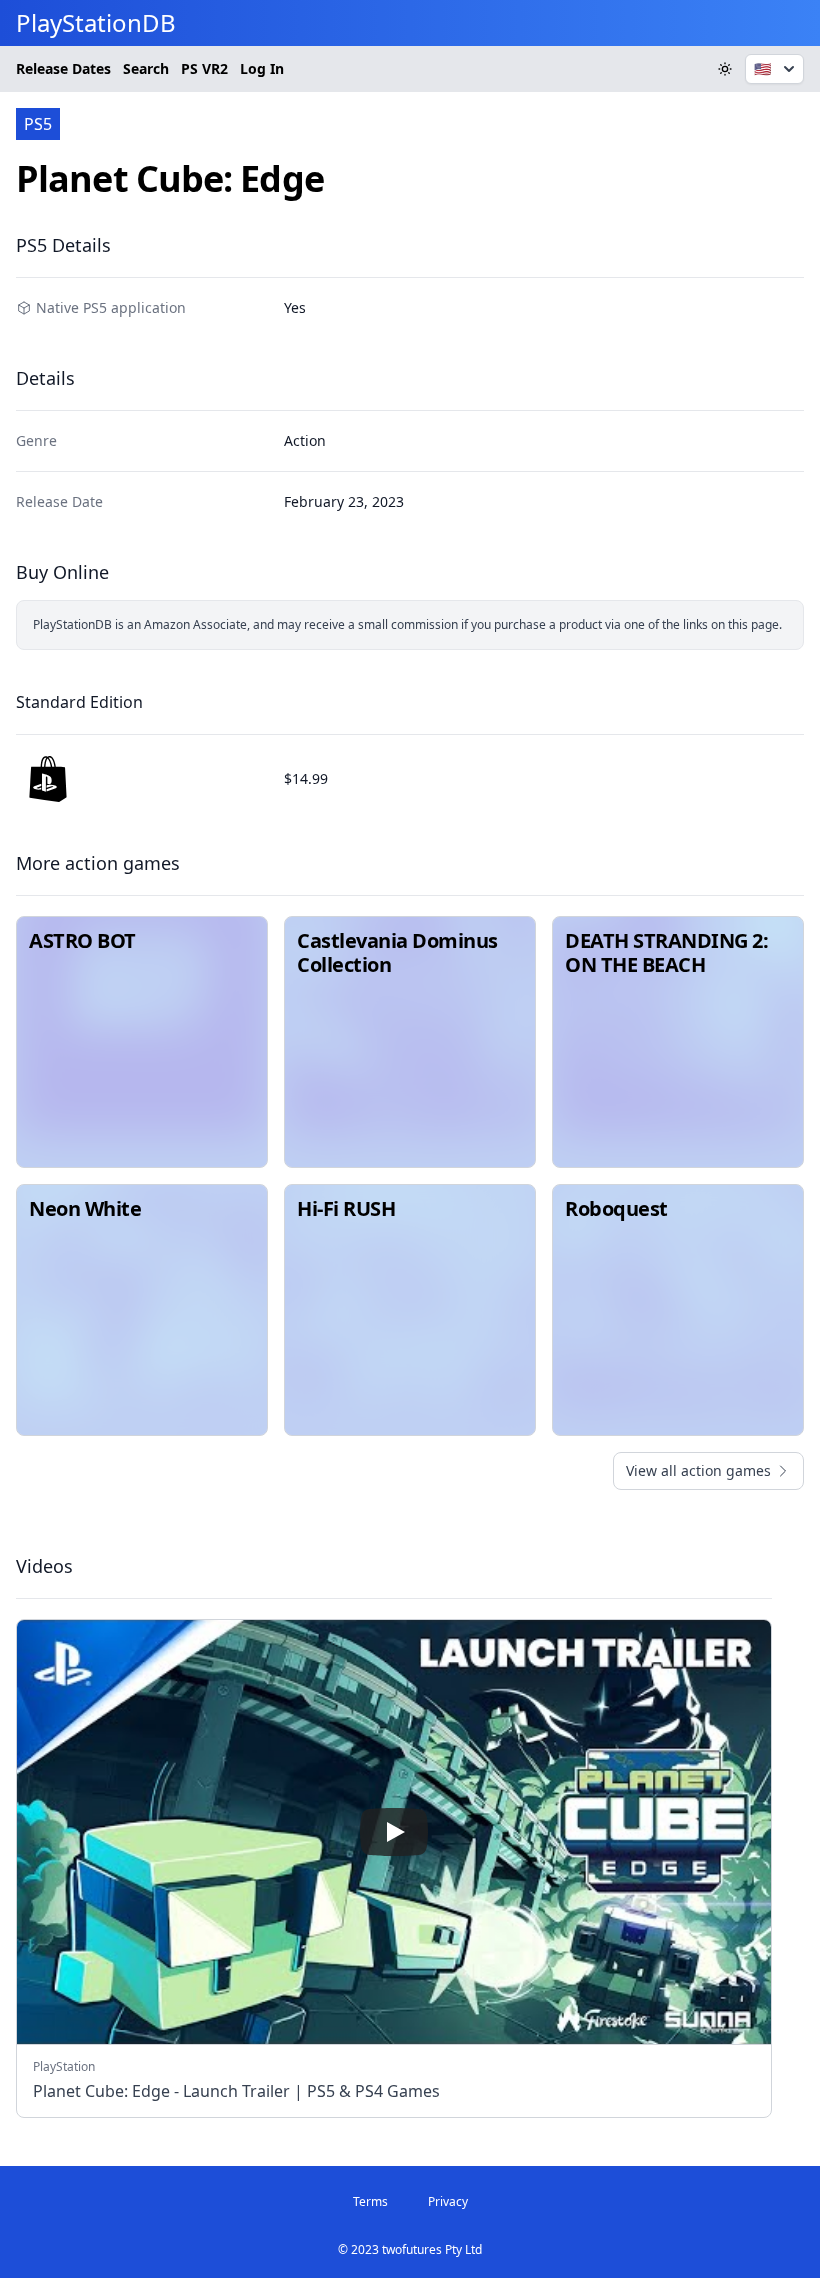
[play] (394, 1832)
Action (305, 440)
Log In (262, 68)
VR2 (204, 68)
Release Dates (63, 68)
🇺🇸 (762, 68)
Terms (370, 2201)
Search (146, 68)
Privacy (448, 2201)
